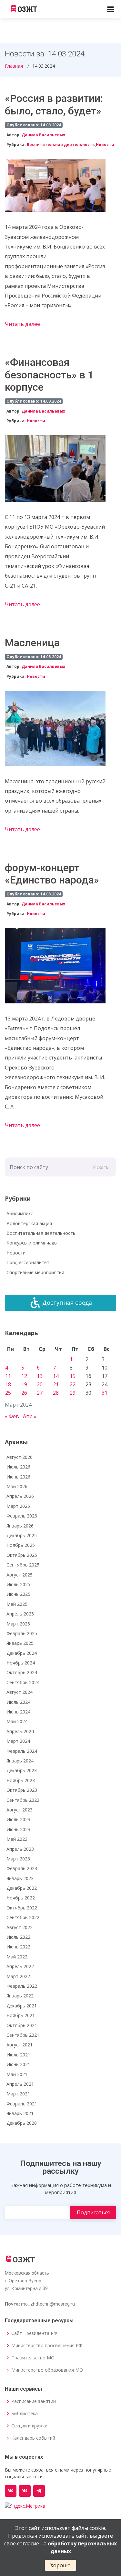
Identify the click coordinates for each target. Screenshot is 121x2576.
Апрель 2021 (20, 2084)
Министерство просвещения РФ (47, 2346)
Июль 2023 (18, 1819)
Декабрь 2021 (22, 2006)
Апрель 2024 (20, 1731)
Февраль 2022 (22, 1986)
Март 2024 (18, 1741)
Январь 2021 (20, 2113)
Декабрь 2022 (22, 1888)
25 (8, 1393)
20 (40, 1384)
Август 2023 (20, 1810)
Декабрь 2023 (22, 1770)
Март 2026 (18, 1506)
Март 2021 (18, 2094)
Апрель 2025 (20, 1614)
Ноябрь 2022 (21, 1898)
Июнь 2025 (18, 1594)
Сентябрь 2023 (23, 1800)
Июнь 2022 (18, 1947)
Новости (105, 145)
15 (73, 1376)
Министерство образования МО (47, 2370)
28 (56, 1393)
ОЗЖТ (27, 9)
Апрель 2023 (20, 1849)
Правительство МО (33, 2358)
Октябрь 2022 (22, 1908)
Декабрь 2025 (22, 1535)
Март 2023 (18, 1859)
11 (8, 1376)
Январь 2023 (20, 1878)
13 (40, 1376)
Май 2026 (17, 1486)
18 (8, 1384)
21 (56, 1384)
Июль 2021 (18, 2055)
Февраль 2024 (22, 1751)
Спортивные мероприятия (35, 1272)
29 (73, 1393)
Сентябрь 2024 (23, 1682)
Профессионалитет (28, 1262)
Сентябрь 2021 (23, 2035)
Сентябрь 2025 (23, 1565)
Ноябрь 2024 (21, 1663)
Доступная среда (67, 1303)
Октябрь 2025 (22, 1555)
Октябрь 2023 (22, 1790)
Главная (14, 66)
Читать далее (22, 324)
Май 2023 (17, 1839)
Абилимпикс (20, 1213)
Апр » (30, 1416)
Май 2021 (17, 2074)
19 (24, 1384)
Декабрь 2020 (22, 2123)
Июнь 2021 (18, 2064)
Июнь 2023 (18, 1829)
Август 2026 (20, 1457)
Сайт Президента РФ (34, 2333)
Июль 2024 (18, 1702)
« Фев (12, 1416)
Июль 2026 (18, 1467)
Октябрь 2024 (22, 1672)
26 (24, 1393)
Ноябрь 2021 (21, 2015)
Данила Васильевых (43, 135)
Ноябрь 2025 (21, 1545)
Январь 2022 (20, 1996)
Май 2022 (17, 1957)
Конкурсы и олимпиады (32, 1243)
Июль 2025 (18, 1584)
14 (56, 1376)
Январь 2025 (20, 1643)
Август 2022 (20, 1927)
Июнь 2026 (18, 1477)
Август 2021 (20, 2045)
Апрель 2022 (20, 1966)
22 (73, 1384)
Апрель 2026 (20, 1496)
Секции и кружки (29, 2426)
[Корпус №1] (25, 2491)
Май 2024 (17, 1721)
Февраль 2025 (22, 1633)
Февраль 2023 (22, 1868)
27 (40, 1393)
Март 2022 (18, 1976)
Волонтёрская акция (29, 1223)
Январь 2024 (20, 1761)
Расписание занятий (34, 2401)
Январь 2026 (20, 1526)
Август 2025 (20, 1575)
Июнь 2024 (18, 1712)
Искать (101, 1167)
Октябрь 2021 (22, 2025)
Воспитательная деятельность (61, 145)
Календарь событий (33, 2438)
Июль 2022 (18, 1937)
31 (105, 1393)
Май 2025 (17, 1604)
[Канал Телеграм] (39, 2491)
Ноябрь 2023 (21, 1780)
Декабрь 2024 (22, 1653)
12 (24, 1376)
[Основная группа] (11, 2491)
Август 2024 (20, 1692)
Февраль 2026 (22, 1516)
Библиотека (25, 2414)
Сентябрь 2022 (23, 1917)
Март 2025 (18, 1624)
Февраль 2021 (22, 2104)
